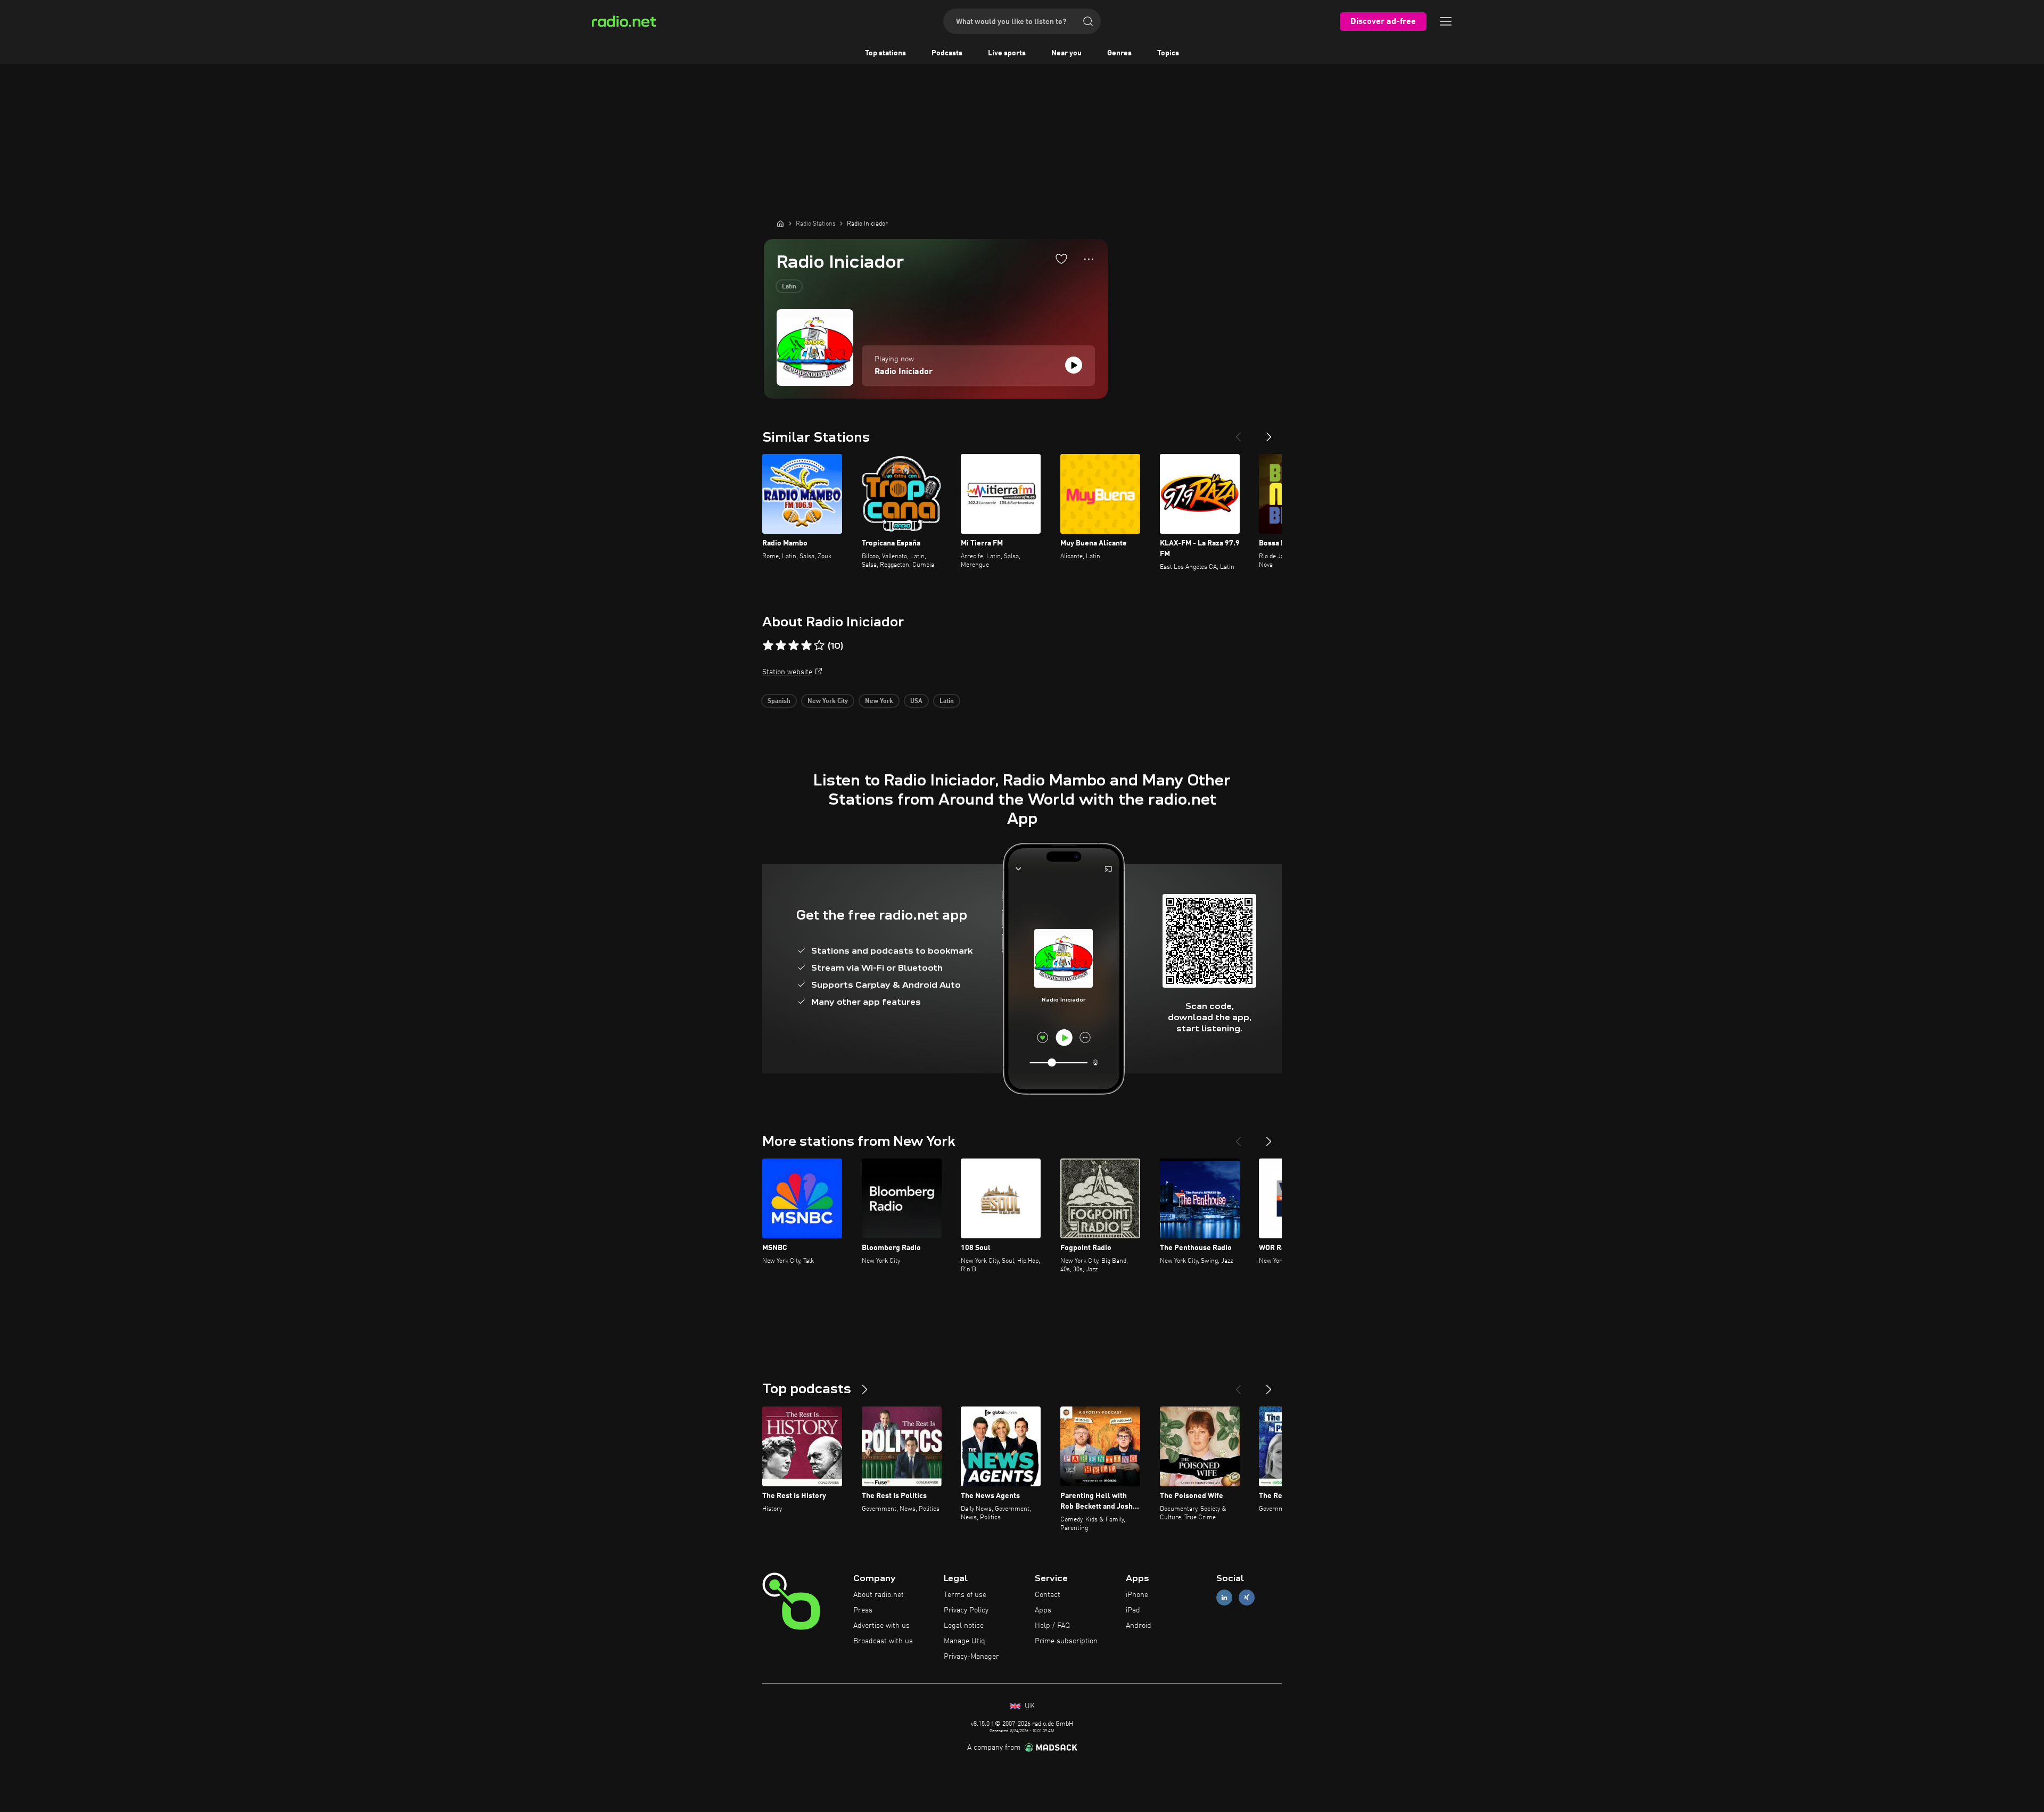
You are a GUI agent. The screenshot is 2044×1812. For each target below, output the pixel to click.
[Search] (1088, 21)
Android (1139, 1626)
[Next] (1269, 433)
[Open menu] (1446, 21)
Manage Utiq (965, 1641)
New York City (828, 701)
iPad (1133, 1610)
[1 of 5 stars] (768, 646)
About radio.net (879, 1595)
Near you (1066, 53)
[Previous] (1238, 433)
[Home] (780, 224)
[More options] (1089, 259)
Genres (1119, 53)
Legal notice (964, 1626)
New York (879, 701)
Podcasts (947, 53)
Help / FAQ (1052, 1626)
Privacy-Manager (971, 1657)
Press (863, 1610)
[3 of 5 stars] (794, 646)
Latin (789, 287)
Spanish (779, 701)
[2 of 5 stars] (781, 646)
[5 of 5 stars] (819, 646)
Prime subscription (1066, 1641)
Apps (1043, 1610)
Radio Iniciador (904, 372)
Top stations (885, 53)
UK (1029, 1706)
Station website (787, 672)
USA (916, 701)
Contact (1048, 1595)
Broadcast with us (883, 1641)
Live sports (1007, 53)
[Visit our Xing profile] (1247, 1598)
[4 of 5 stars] (806, 646)
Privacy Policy (966, 1610)
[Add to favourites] (1061, 259)
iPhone (1137, 1595)
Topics (1168, 53)
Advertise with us (881, 1626)
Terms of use (965, 1595)
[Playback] (1074, 365)
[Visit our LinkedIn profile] (1224, 1598)
